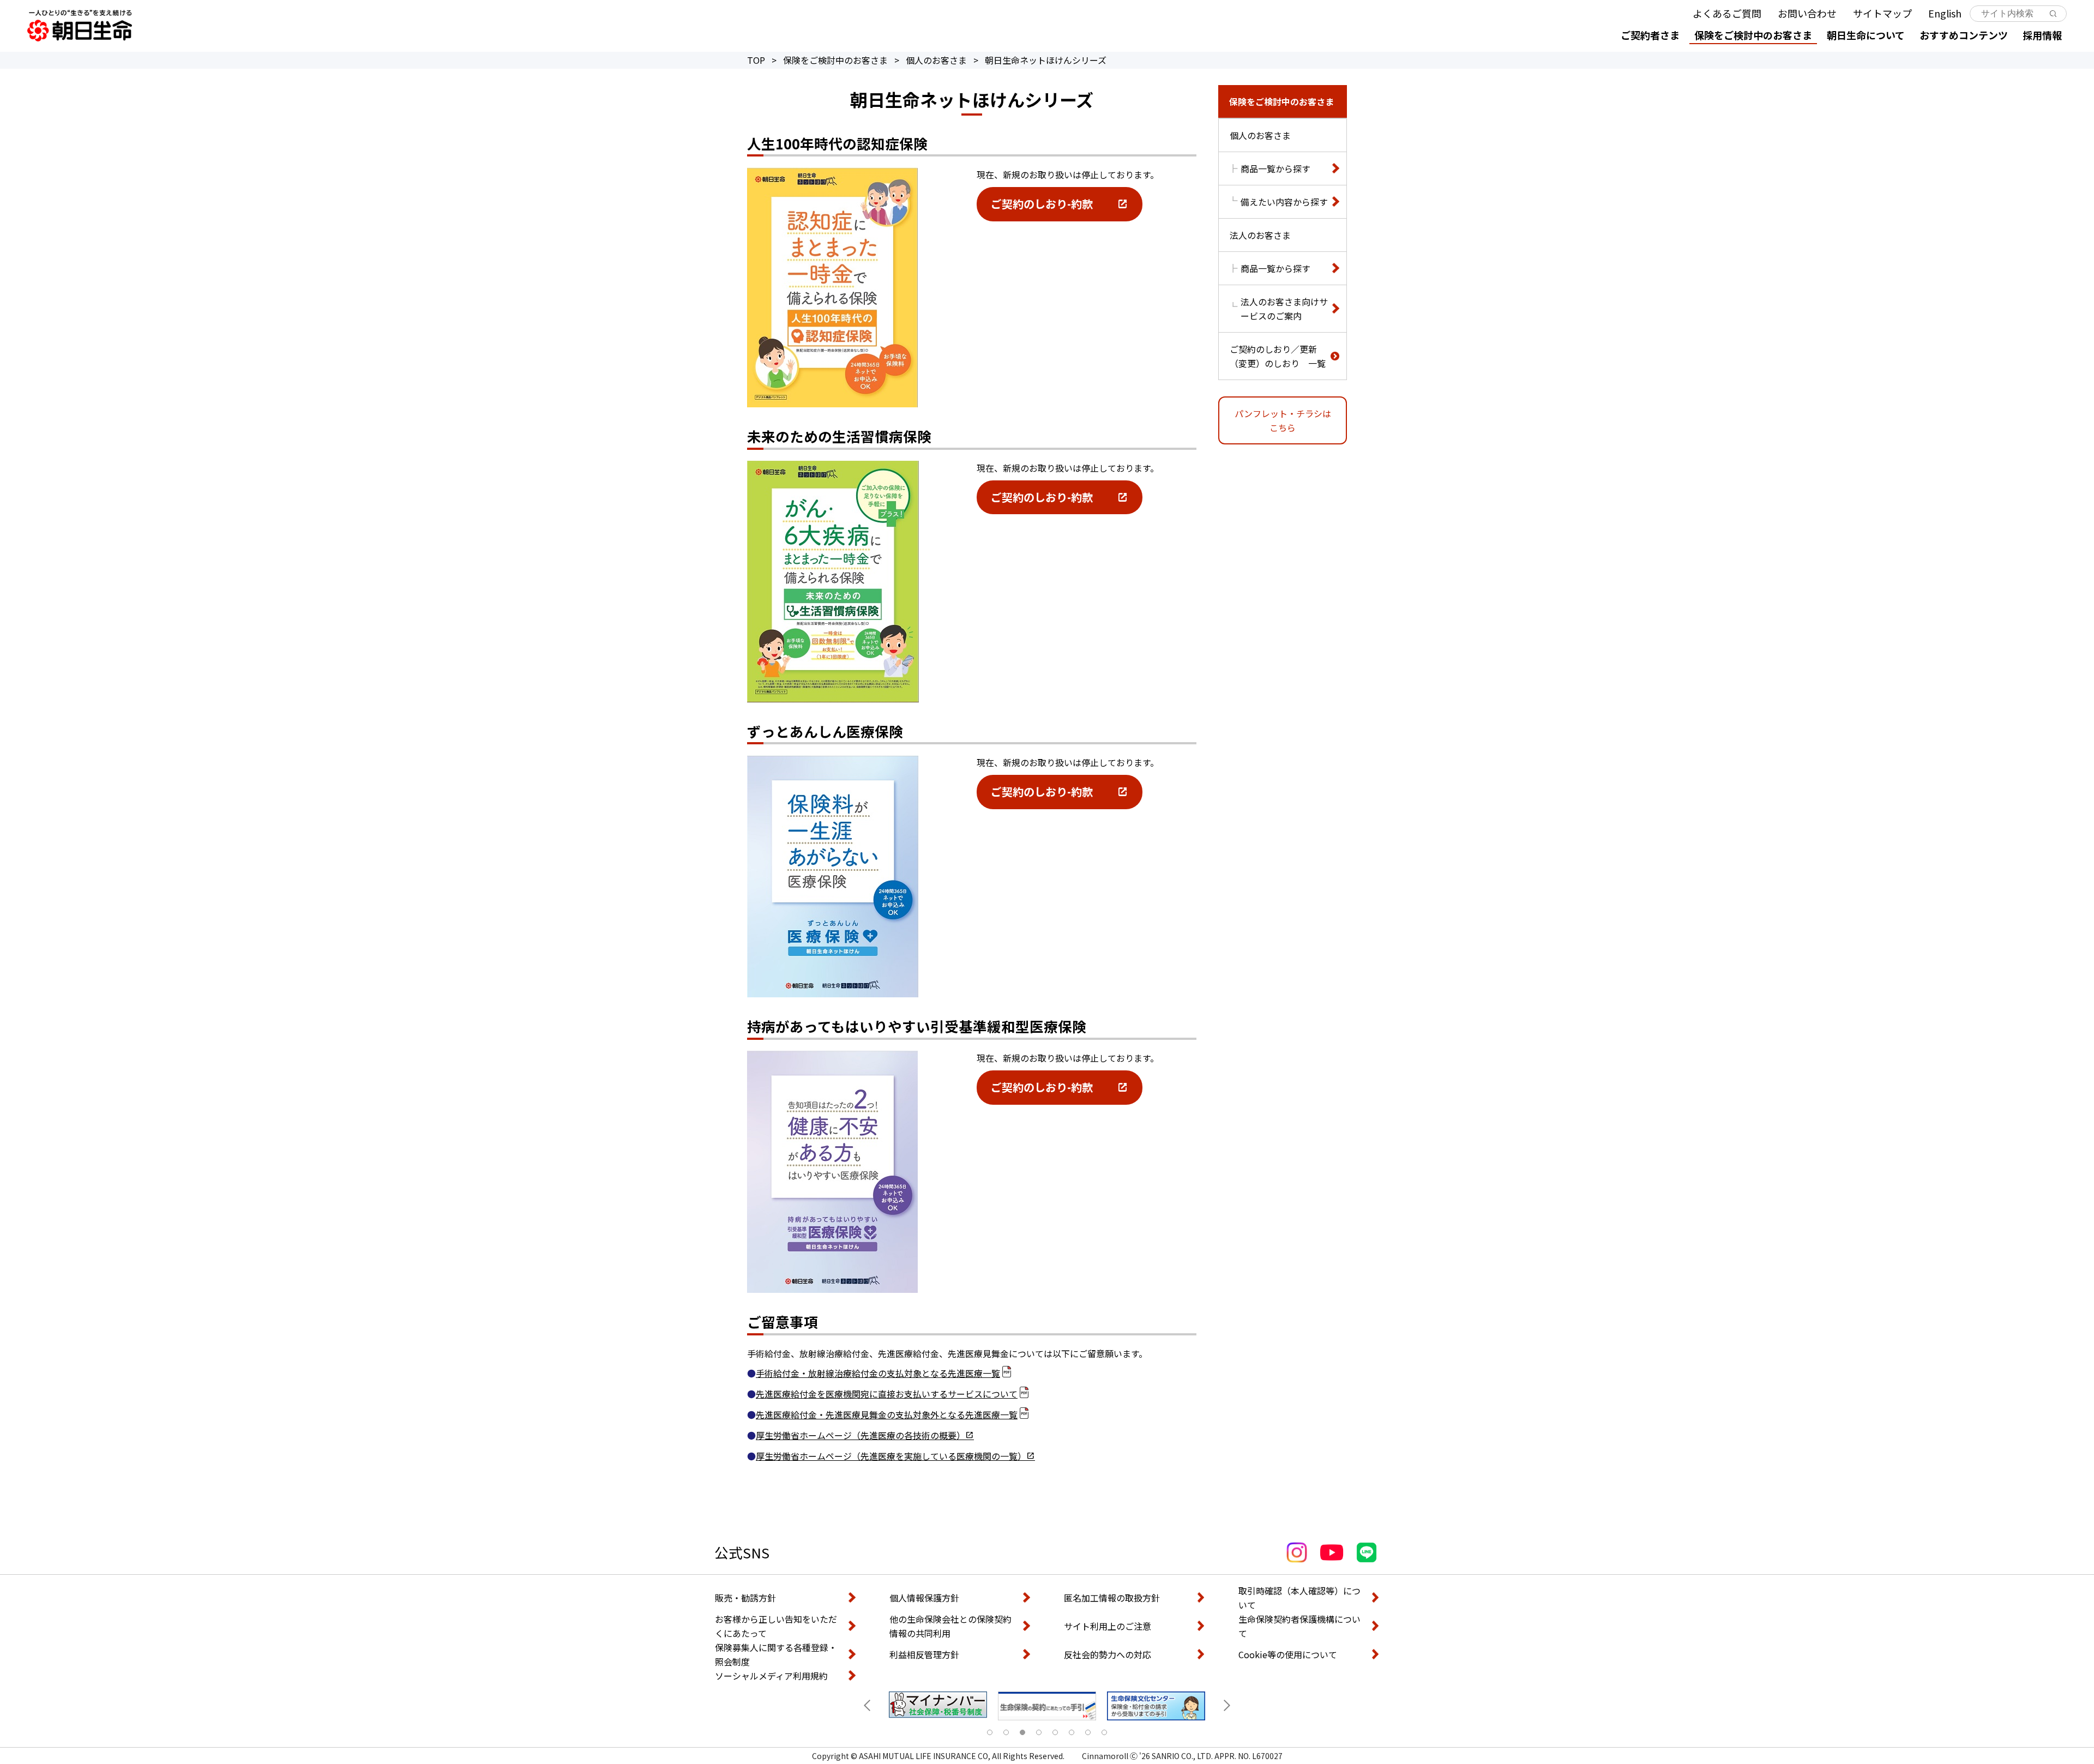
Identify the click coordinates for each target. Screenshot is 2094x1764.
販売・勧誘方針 (745, 1598)
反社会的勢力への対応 (1108, 1654)
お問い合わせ (1807, 13)
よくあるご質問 (1727, 13)
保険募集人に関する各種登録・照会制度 (776, 1654)
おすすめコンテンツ (1964, 35)
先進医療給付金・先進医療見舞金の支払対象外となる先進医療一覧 (887, 1414)
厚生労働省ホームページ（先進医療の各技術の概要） (861, 1435)
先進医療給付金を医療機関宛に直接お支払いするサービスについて (887, 1394)
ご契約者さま (1650, 35)
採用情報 (2042, 35)
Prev (867, 1706)
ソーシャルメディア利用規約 (771, 1676)
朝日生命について (1866, 35)
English (1945, 13)
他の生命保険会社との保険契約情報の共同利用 (950, 1626)
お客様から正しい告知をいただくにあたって (776, 1626)
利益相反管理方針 (924, 1654)
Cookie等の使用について (1288, 1654)
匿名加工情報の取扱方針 (1112, 1598)
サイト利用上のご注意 (1108, 1626)
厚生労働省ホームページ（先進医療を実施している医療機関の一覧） (891, 1456)
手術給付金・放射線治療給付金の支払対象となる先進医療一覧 (878, 1373)
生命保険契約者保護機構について (1299, 1626)
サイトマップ (1882, 13)
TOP (756, 60)
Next (1227, 1706)
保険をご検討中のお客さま (1753, 35)
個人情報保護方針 (924, 1598)
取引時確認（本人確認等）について (1299, 1598)
